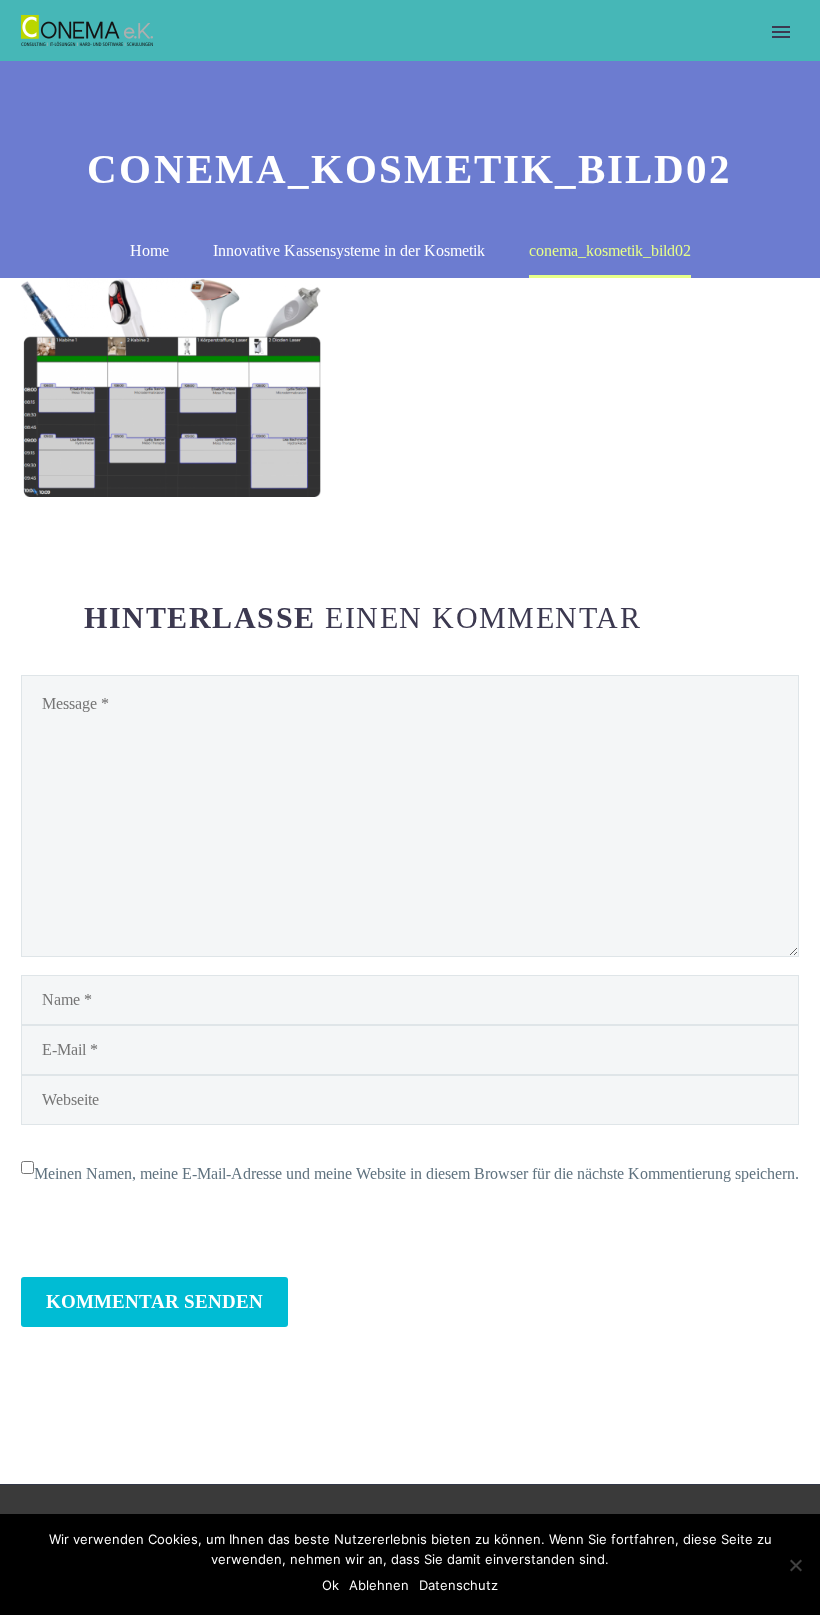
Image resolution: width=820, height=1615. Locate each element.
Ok (330, 1585)
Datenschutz (458, 1585)
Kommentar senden (154, 1301)
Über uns (430, 59)
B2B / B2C (329, 59)
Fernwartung (656, 59)
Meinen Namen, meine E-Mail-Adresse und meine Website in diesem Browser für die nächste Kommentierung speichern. (416, 1173)
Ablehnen (379, 1585)
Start (240, 59)
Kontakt (534, 59)
